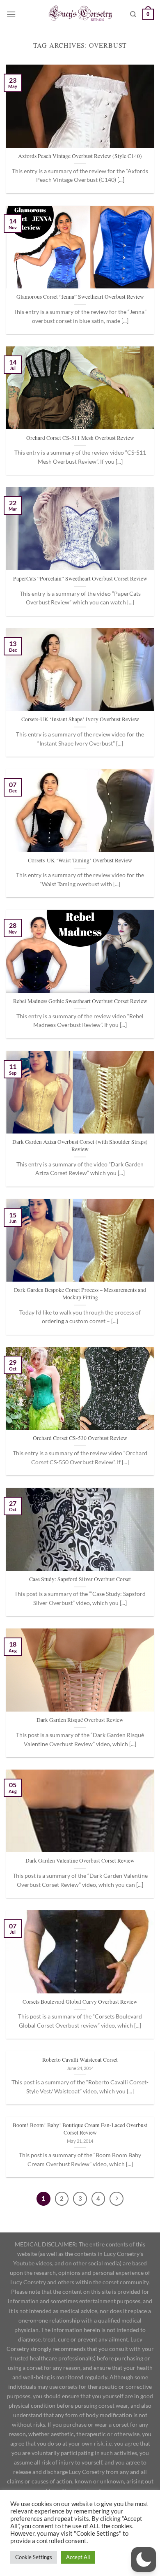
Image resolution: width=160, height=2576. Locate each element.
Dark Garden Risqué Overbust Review (80, 1720)
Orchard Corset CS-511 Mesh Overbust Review (80, 438)
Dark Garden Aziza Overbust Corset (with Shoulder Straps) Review (80, 1146)
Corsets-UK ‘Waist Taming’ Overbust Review (80, 861)
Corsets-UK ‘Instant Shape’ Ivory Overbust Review (80, 719)
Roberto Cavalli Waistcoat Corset (80, 2060)
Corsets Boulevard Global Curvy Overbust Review (80, 2002)
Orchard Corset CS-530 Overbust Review (80, 1438)
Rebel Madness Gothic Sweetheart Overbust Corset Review (80, 1001)
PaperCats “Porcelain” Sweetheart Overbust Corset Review (80, 579)
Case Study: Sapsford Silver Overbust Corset (80, 1579)
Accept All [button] (78, 2557)
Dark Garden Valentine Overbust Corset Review (80, 1861)
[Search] (133, 14)
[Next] (117, 2199)
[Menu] (11, 14)
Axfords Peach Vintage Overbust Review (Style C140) (80, 156)
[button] (144, 2560)
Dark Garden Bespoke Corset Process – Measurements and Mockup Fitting (80, 1294)
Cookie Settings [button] (34, 2557)
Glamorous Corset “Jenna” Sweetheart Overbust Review (80, 297)
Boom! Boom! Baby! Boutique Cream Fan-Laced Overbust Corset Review (80, 2129)
